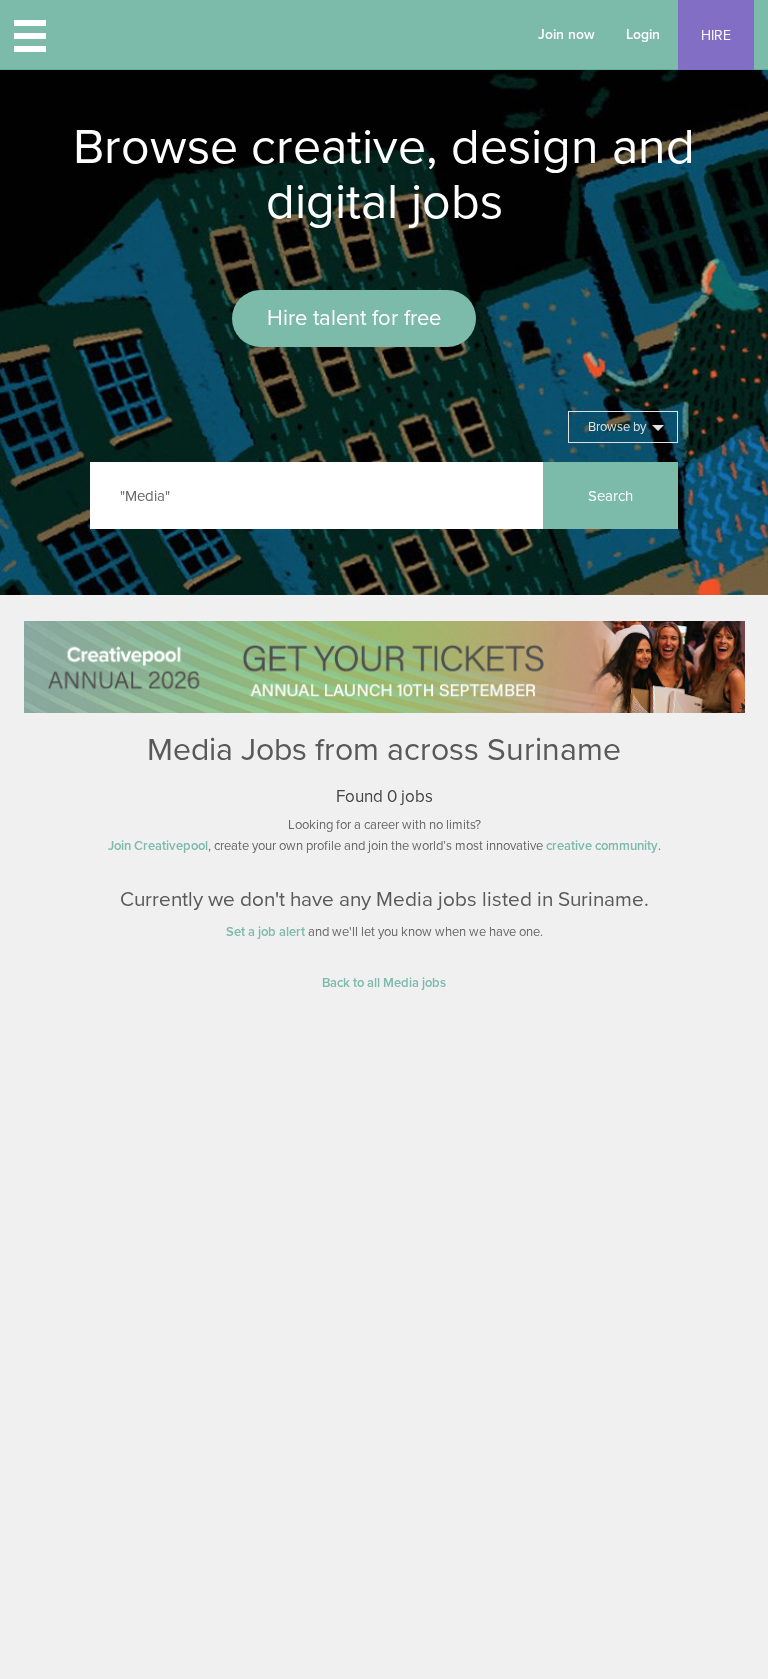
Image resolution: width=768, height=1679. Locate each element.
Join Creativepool (158, 846)
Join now (566, 34)
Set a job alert (265, 932)
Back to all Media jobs (384, 983)
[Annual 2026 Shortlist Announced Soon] (384, 667)
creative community (602, 846)
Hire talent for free (354, 318)
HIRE (716, 35)
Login (643, 34)
